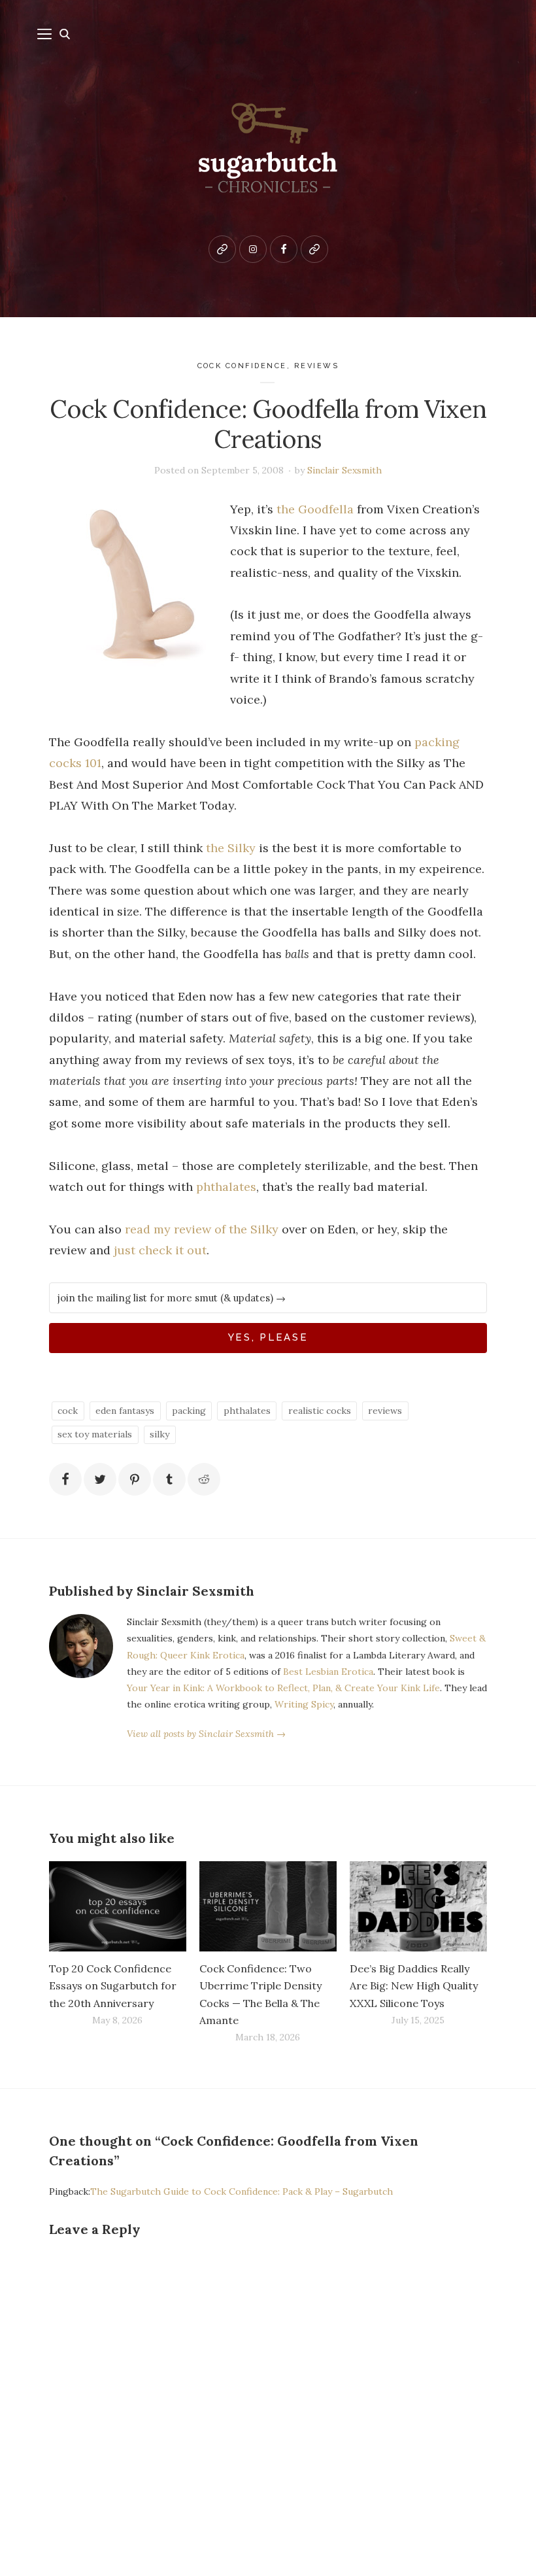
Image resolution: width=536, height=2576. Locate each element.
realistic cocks (320, 1411)
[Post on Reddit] (204, 1479)
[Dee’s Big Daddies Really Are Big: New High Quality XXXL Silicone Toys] (418, 1907)
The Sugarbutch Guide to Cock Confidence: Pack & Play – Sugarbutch (242, 2191)
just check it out (160, 1250)
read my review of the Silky (202, 1229)
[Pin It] (135, 1479)
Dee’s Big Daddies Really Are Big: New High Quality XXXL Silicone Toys (414, 1985)
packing (189, 1411)
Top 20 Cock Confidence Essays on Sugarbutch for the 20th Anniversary (113, 1985)
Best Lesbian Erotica (328, 1672)
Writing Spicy (304, 1704)
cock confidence (243, 366)
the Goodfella (315, 509)
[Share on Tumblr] (169, 1479)
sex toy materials (95, 1434)
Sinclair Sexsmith (344, 470)
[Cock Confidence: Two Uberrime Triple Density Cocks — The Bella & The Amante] (268, 1907)
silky (159, 1434)
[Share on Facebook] (65, 1479)
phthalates (226, 1187)
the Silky (231, 848)
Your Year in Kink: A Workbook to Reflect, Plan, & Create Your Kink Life (283, 1688)
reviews (317, 366)
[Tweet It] (100, 1479)
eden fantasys (125, 1411)
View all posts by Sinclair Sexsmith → (206, 1734)
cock (68, 1411)
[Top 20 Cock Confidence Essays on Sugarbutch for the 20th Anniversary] (118, 1907)
